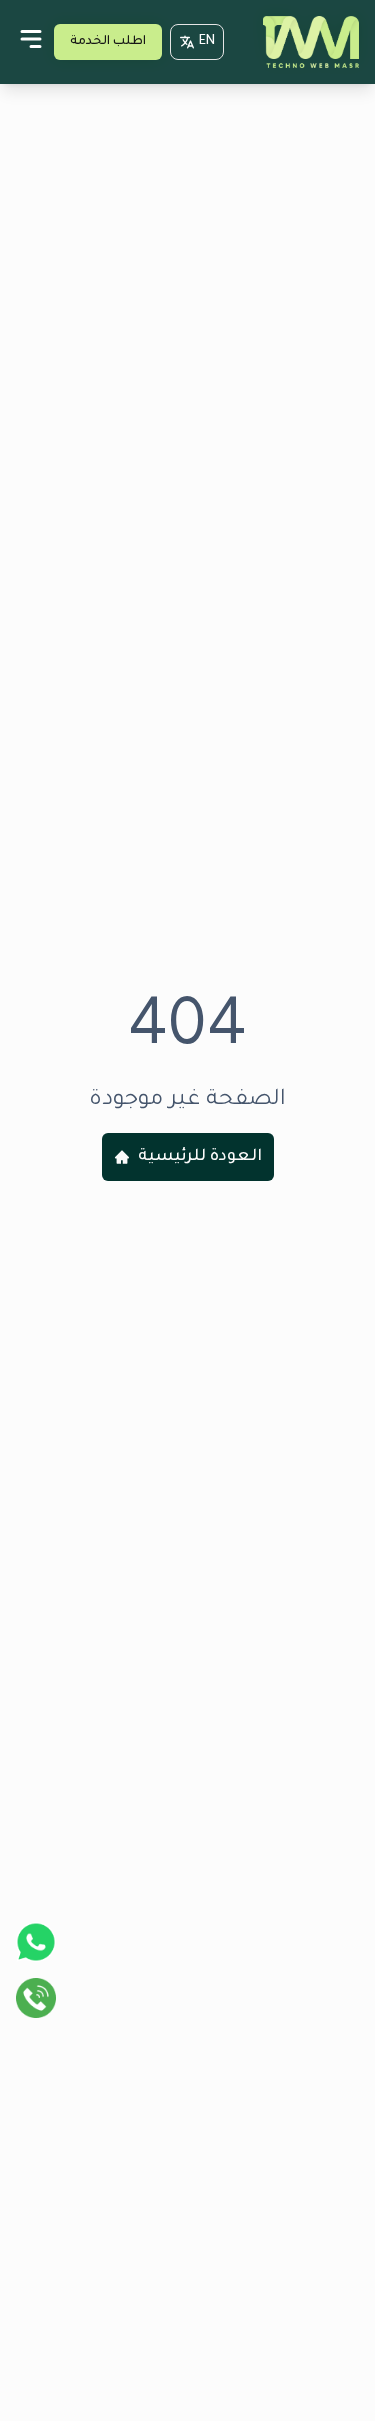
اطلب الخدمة (108, 42)
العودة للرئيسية (200, 1157)
